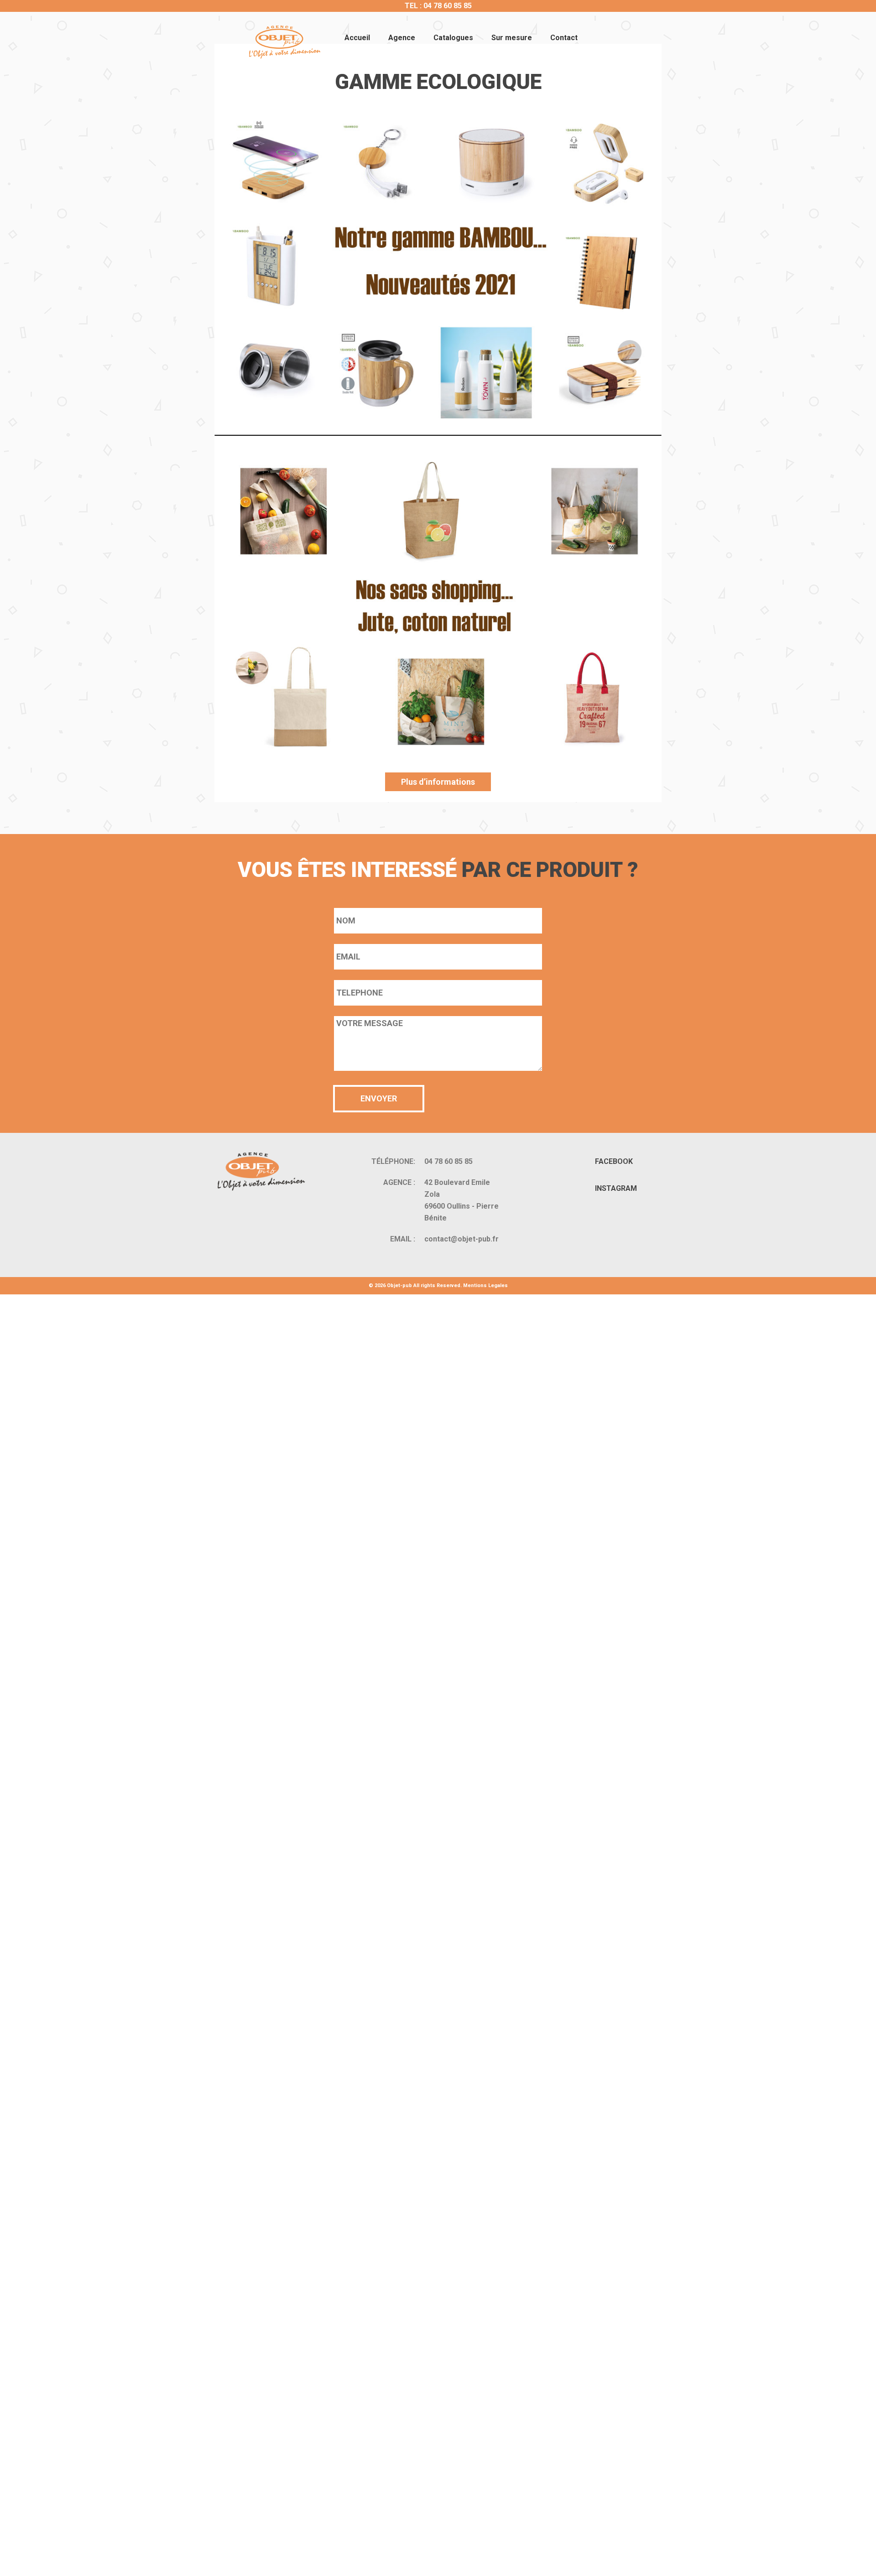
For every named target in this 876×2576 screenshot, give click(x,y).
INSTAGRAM (616, 1188)
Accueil (357, 38)
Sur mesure (512, 38)
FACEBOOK (614, 1161)
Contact (564, 38)
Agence (402, 38)
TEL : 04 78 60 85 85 (438, 6)
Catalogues (453, 38)
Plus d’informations (438, 782)
